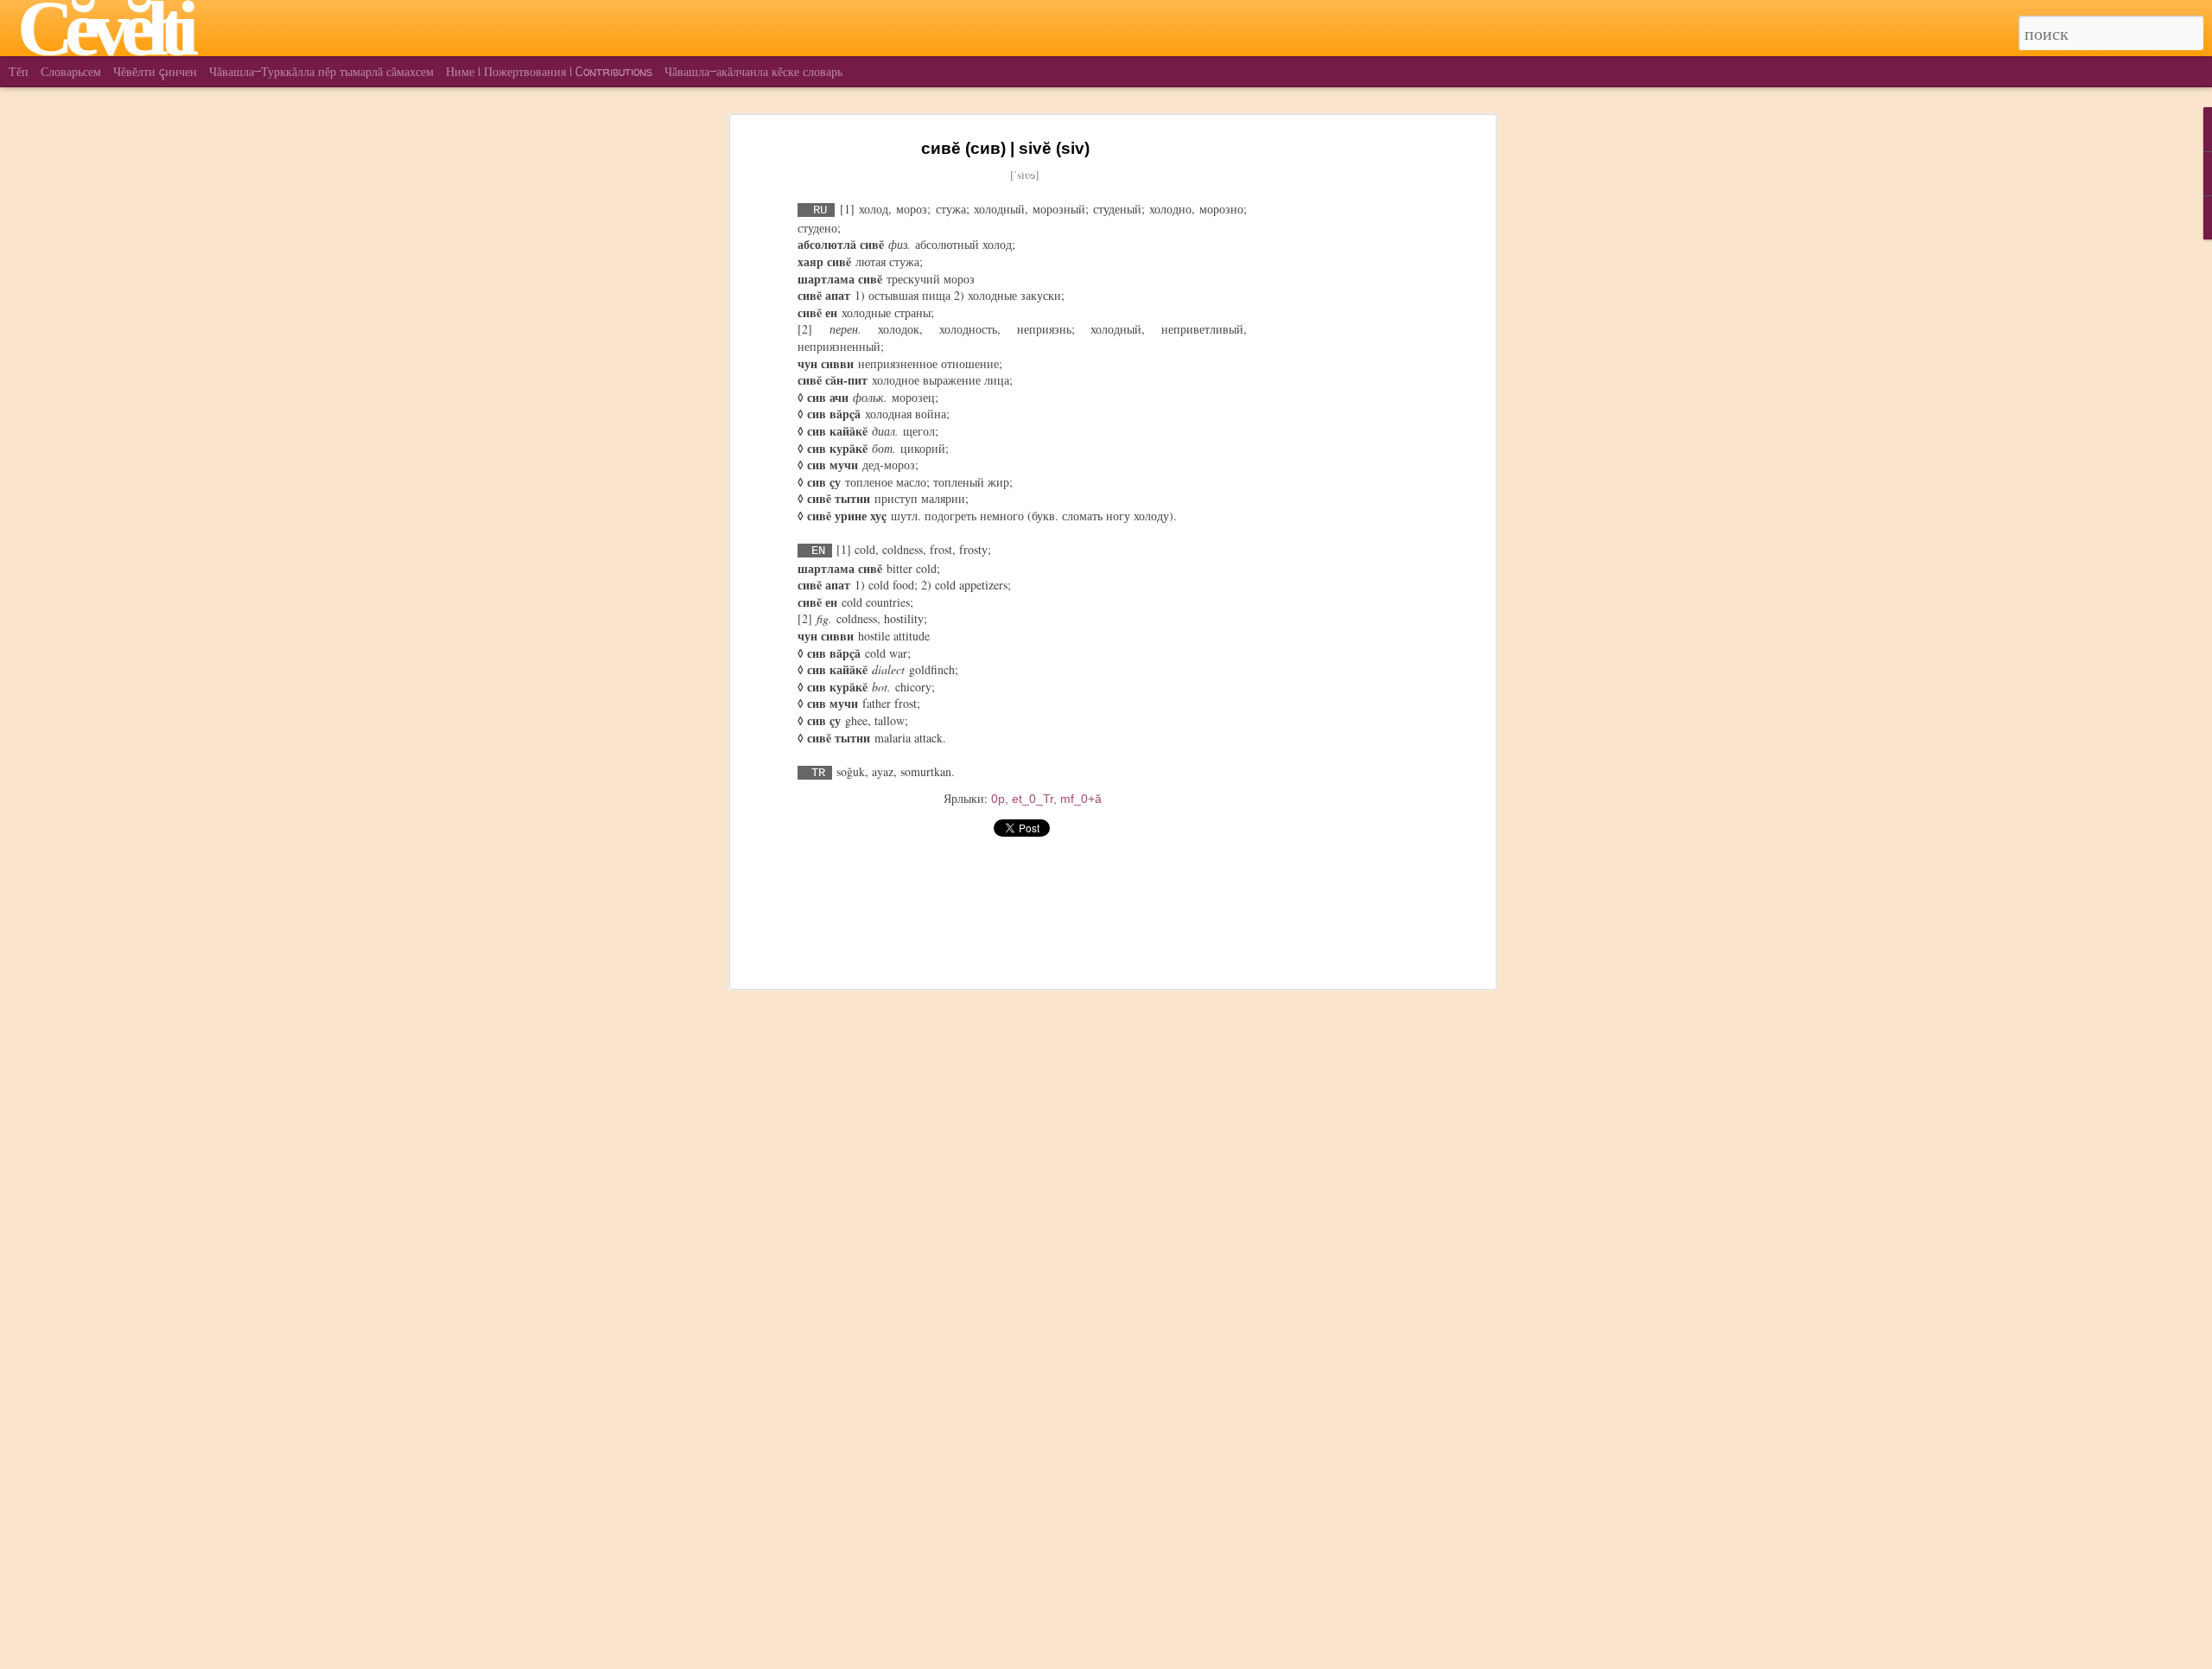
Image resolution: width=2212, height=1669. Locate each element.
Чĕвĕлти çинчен (155, 71)
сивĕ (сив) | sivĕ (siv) (1005, 148)
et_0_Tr (1033, 799)
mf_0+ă (1081, 799)
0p (998, 799)
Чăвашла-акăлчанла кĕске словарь (753, 71)
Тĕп (19, 71)
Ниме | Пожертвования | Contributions (549, 71)
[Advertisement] (1342, 407)
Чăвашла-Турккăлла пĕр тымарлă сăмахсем (321, 71)
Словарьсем (71, 71)
